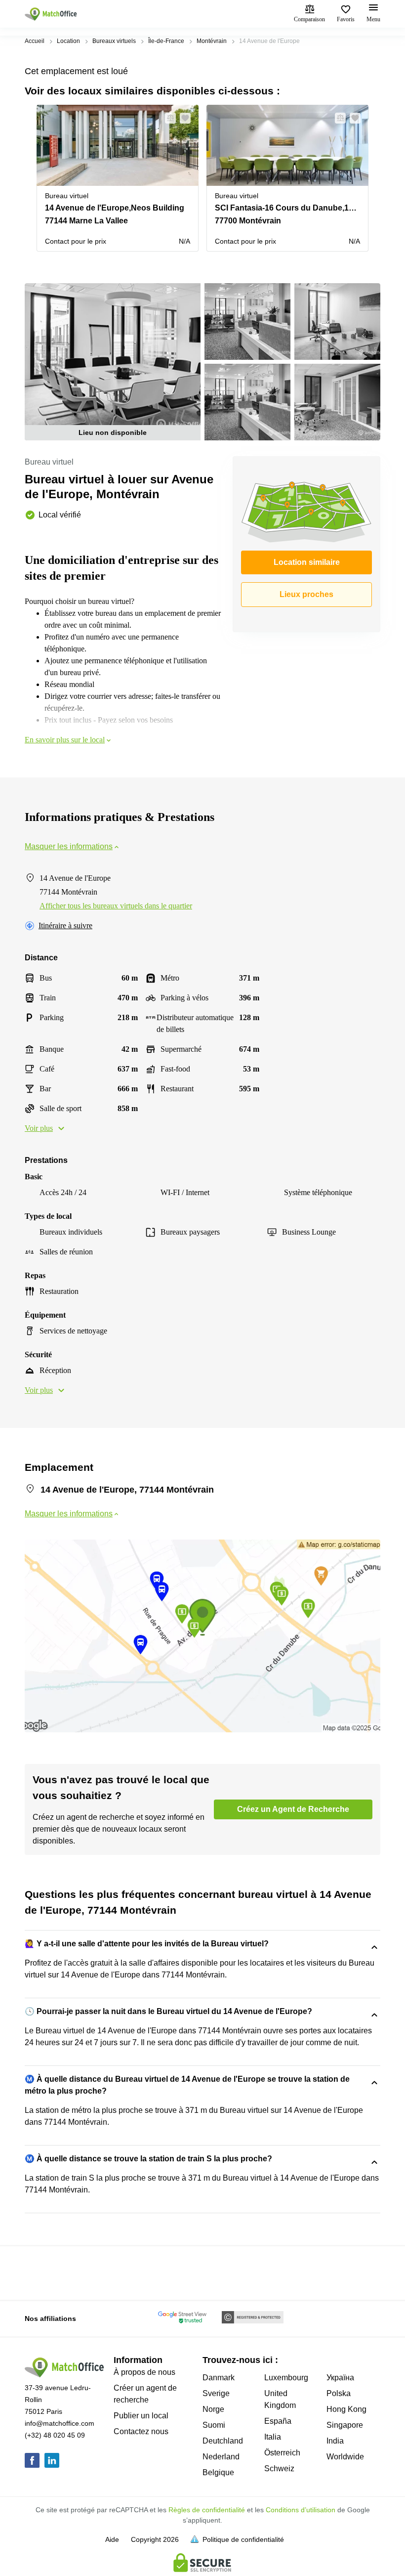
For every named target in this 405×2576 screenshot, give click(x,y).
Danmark (219, 2378)
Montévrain (212, 41)
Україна (340, 2378)
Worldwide (345, 2457)
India (335, 2441)
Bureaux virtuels (114, 41)
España (278, 2421)
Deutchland (223, 2441)
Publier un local (141, 2416)
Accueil (35, 41)
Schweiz (279, 2469)
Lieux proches (306, 594)
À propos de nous (144, 2372)
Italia (273, 2437)
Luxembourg (286, 2378)
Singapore (345, 2425)
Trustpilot (39, 2272)
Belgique (218, 2472)
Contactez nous (141, 2431)
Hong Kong (346, 2409)
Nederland (221, 2457)
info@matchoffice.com (60, 2423)
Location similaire (307, 562)
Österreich (282, 2453)
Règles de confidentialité (207, 2510)
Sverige (216, 2393)
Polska (339, 2393)
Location (68, 41)
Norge (213, 2409)
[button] (167, 118)
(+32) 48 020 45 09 (55, 2435)
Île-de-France (166, 41)
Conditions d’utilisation (301, 2510)
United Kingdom (280, 2399)
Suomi (214, 2425)
